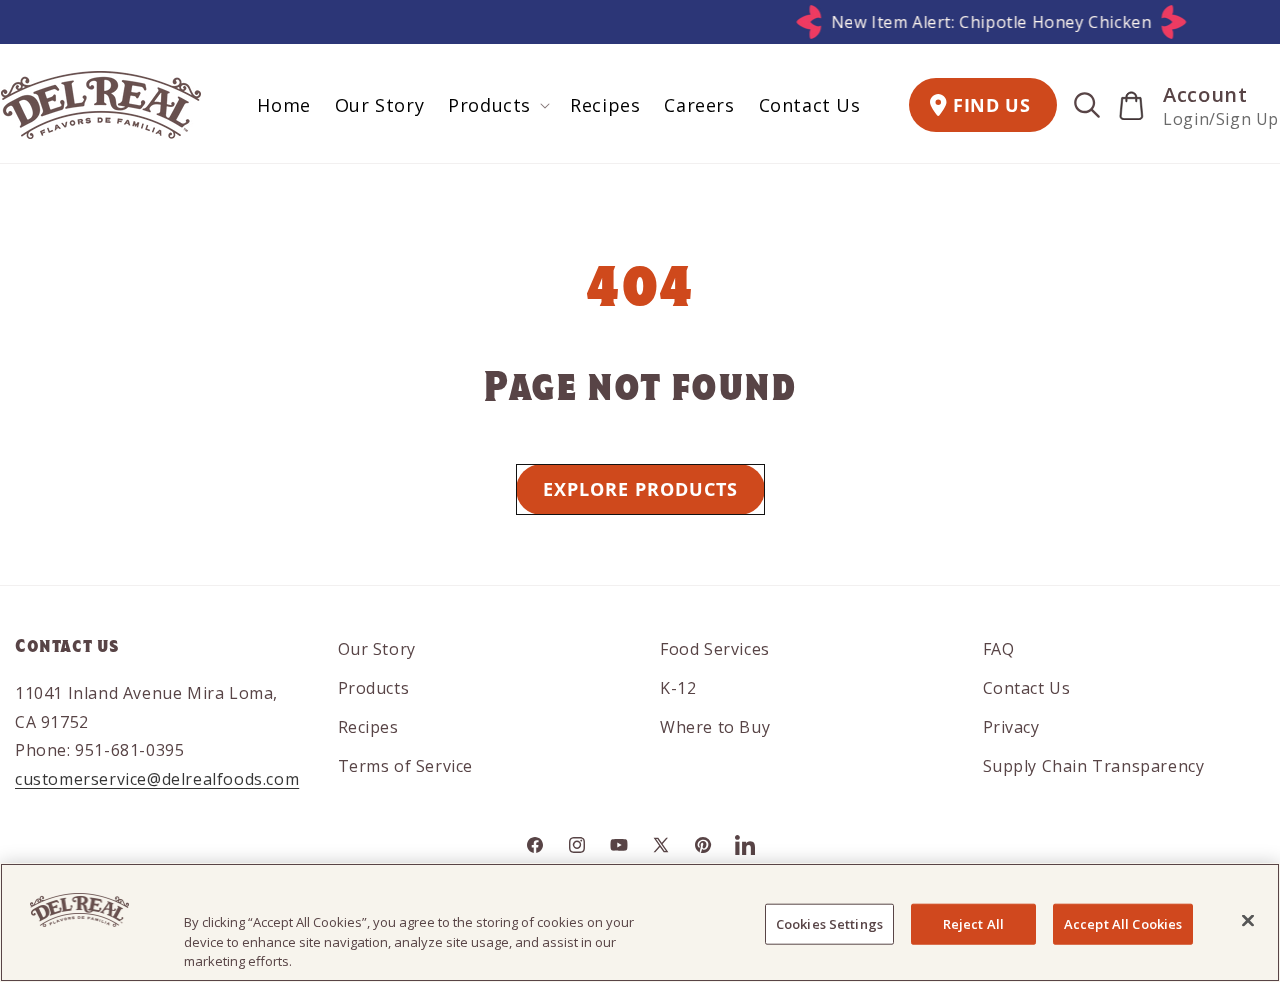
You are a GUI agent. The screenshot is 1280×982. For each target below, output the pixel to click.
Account (1205, 94)
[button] (497, 105)
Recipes (368, 727)
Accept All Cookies (1123, 923)
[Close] (1248, 920)
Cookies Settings (829, 923)
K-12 (678, 688)
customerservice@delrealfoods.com (157, 779)
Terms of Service (406, 766)
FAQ (999, 649)
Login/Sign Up (1221, 119)
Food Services (715, 649)
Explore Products (640, 489)
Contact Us (1027, 688)
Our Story (377, 649)
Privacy (1011, 727)
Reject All (973, 923)
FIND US (991, 105)
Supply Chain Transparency (1094, 766)
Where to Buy (715, 727)
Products (374, 688)
